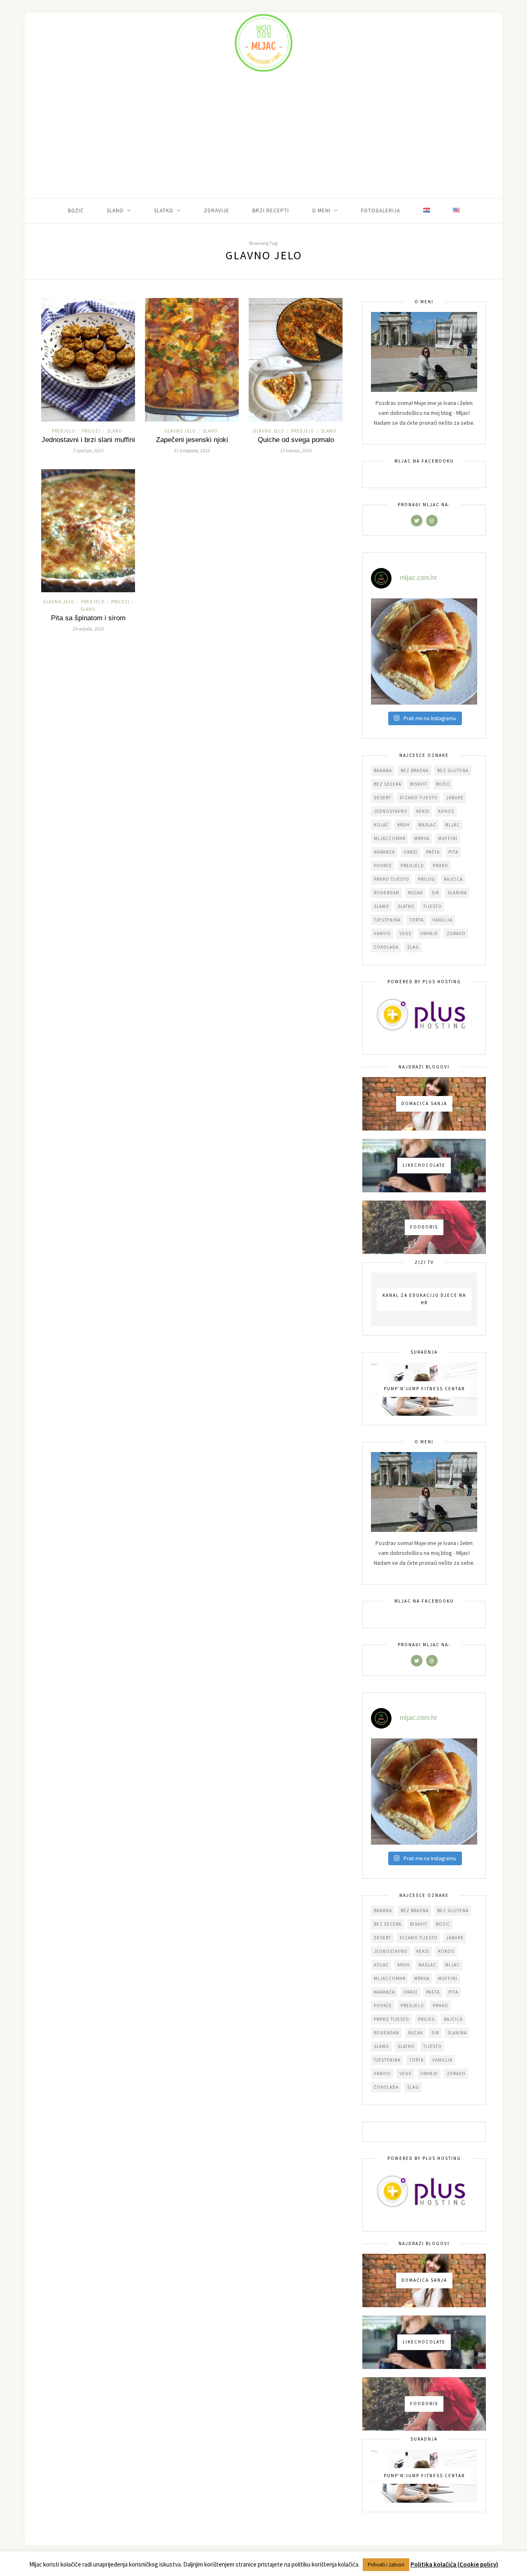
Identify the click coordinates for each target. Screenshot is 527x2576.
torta (416, 920)
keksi (423, 811)
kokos (446, 811)
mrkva (422, 838)
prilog (427, 879)
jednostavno (391, 811)
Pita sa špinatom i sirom (88, 618)
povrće (383, 866)
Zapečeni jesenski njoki (192, 440)
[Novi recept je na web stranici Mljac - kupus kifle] (424, 652)
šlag (413, 947)
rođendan (387, 893)
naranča (384, 852)
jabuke (455, 798)
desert (382, 798)
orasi (410, 852)
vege (406, 933)
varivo (382, 933)
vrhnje (429, 933)
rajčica (453, 879)
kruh (403, 825)
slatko (406, 906)
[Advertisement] (263, 136)
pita (453, 852)
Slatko (164, 211)
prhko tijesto (392, 879)
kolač (381, 825)
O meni (321, 211)
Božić (76, 211)
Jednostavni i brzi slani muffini (88, 440)
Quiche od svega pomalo (296, 440)
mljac (452, 825)
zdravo (456, 933)
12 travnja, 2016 (296, 450)
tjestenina (387, 920)
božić (443, 784)
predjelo (412, 866)
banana (383, 770)
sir (435, 893)
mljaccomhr (390, 838)
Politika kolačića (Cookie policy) (454, 2564)
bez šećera (388, 784)
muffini (448, 838)
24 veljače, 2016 (88, 629)
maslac (427, 825)
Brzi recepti (271, 211)
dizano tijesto (419, 798)
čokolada (386, 947)
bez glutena (453, 770)
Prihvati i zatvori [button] (386, 2565)
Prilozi (91, 431)
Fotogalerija (381, 211)
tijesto (433, 906)
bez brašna (415, 770)
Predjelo (64, 431)
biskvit (419, 784)
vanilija (442, 920)
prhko (441, 866)
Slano (115, 211)
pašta (433, 852)
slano (381, 906)
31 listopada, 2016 (192, 450)
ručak (415, 893)
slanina (457, 893)
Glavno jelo (180, 431)
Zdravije (217, 211)
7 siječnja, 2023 (88, 450)
